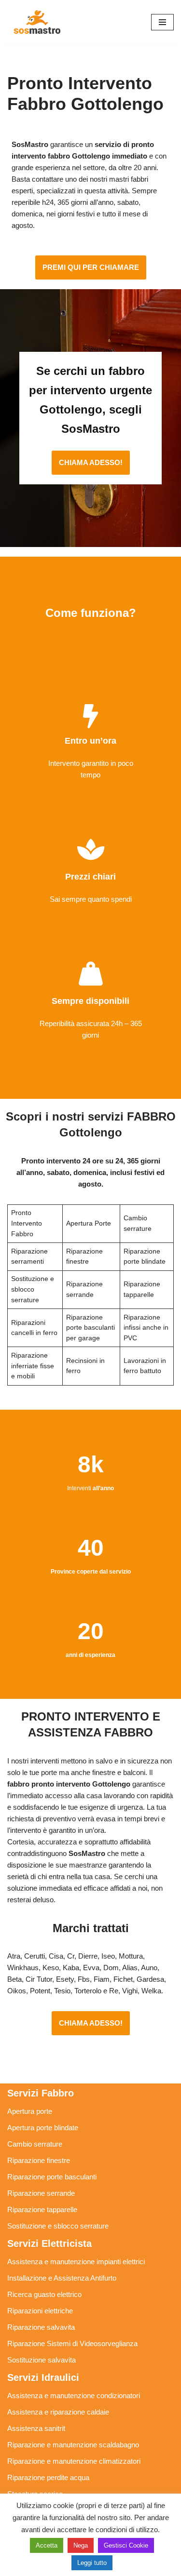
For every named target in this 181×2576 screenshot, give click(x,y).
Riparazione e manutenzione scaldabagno (73, 2445)
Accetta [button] (47, 2545)
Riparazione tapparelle (42, 2209)
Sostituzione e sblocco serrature (58, 2226)
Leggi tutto (92, 2563)
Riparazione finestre (39, 2160)
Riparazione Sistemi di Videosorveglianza (72, 2343)
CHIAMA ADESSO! (91, 462)
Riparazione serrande (41, 2193)
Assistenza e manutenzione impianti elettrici (76, 2262)
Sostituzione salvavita (42, 2360)
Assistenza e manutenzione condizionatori (74, 2396)
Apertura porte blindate (43, 2128)
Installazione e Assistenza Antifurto (62, 2278)
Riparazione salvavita (41, 2327)
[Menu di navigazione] (162, 22)
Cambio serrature (35, 2144)
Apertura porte (30, 2111)
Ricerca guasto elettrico (44, 2294)
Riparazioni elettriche (40, 2311)
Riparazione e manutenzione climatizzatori (74, 2461)
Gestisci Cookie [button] (126, 2545)
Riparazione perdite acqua (48, 2477)
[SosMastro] (36, 22)
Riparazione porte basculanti (52, 2177)
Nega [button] (81, 2545)
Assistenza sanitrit (36, 2428)
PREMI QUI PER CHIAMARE (91, 267)
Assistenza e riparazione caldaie (58, 2412)
